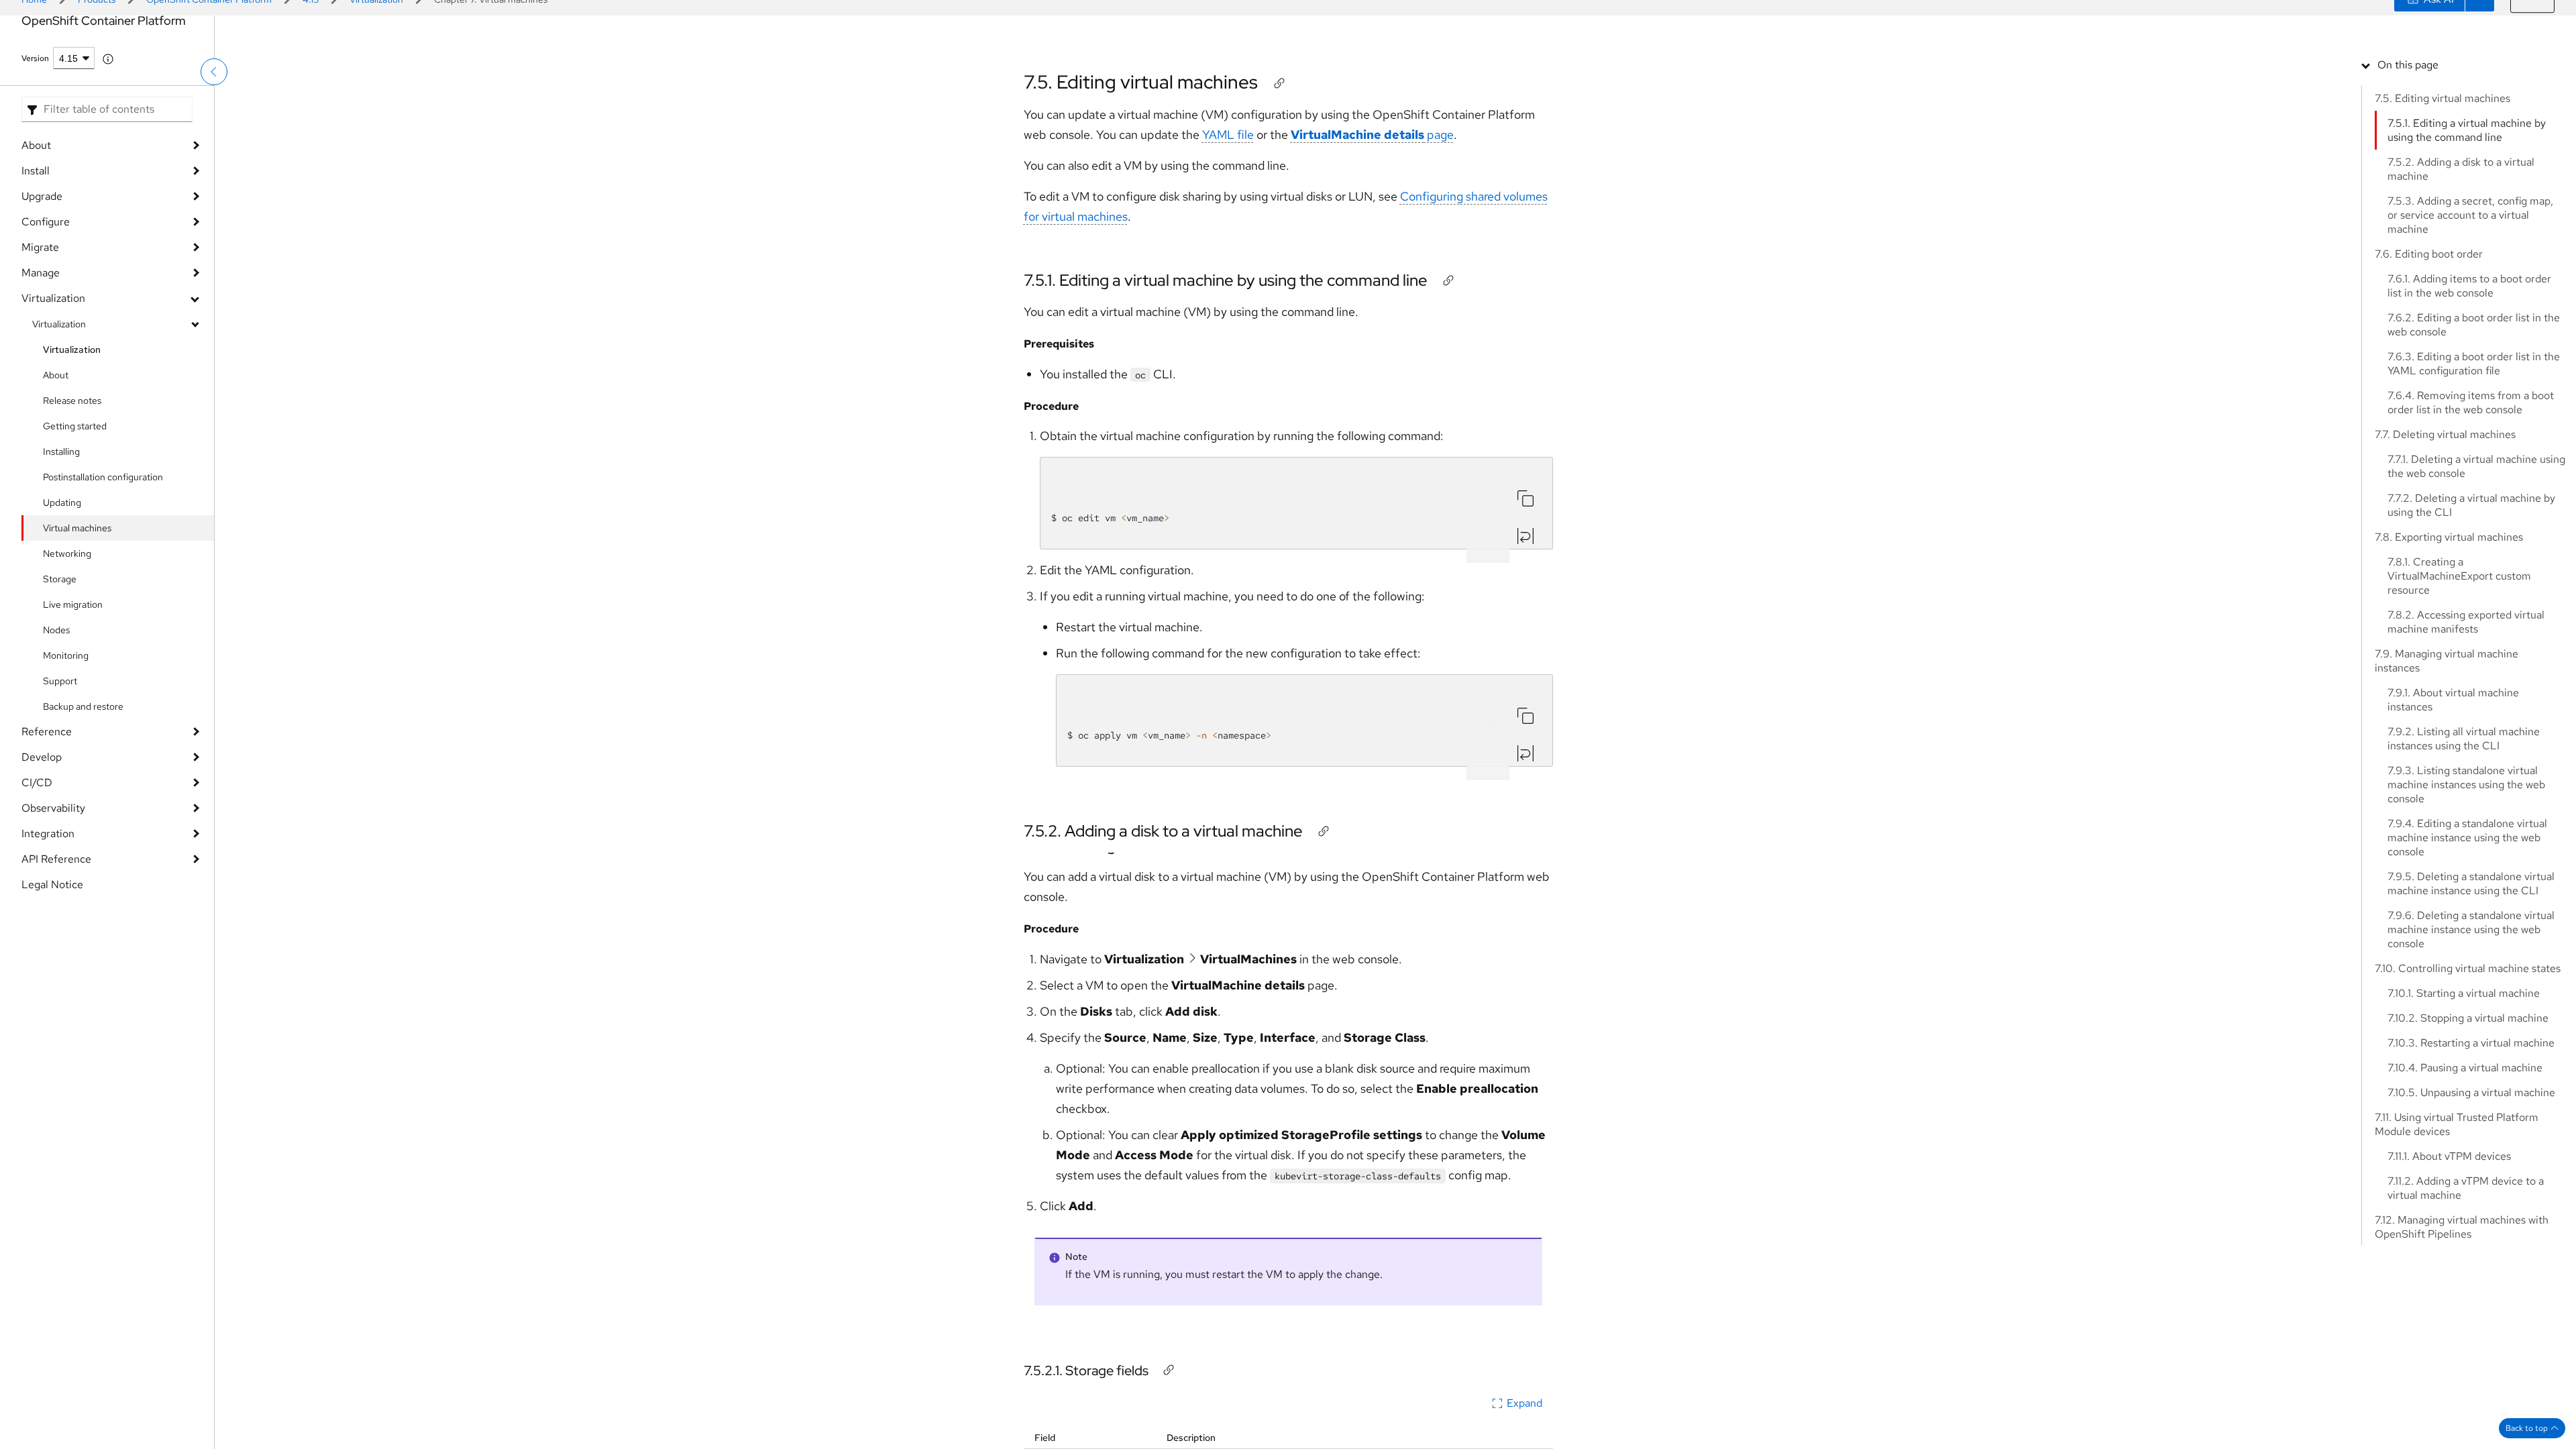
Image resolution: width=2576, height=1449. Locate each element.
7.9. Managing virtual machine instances (2447, 661)
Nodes (56, 710)
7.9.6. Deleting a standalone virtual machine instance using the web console (2471, 929)
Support (60, 761)
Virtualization (53, 379)
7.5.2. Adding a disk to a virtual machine (1163, 845)
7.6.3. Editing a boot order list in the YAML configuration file (2474, 364)
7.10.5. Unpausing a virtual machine (2471, 1092)
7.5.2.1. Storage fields (1086, 1371)
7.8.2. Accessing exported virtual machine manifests (2466, 622)
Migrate (40, 328)
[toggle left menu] (214, 104)
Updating (62, 583)
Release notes (72, 481)
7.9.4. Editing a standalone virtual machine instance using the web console (2467, 838)
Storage (60, 659)
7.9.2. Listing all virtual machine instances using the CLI (2464, 739)
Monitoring (66, 736)
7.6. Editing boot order (2429, 254)
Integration (48, 914)
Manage (41, 353)
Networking (67, 634)
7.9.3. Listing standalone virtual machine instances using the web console (2466, 785)
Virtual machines (77, 608)
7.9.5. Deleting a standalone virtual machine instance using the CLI (2471, 883)
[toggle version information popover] (108, 140)
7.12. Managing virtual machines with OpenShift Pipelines (2462, 1227)
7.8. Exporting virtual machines (2449, 537)
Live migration (73, 685)
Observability (53, 889)
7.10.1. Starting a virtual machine (2464, 993)
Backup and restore (83, 787)
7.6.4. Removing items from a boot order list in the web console (2471, 402)
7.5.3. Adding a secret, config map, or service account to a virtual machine (2470, 215)
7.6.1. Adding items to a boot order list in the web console (2469, 286)
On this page (2408, 65)
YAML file (1228, 149)
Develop (42, 838)
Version (35, 139)
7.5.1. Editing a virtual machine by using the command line (1226, 294)
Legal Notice (52, 965)
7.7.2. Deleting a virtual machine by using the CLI (2471, 505)
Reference (47, 812)
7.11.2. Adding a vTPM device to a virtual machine (2466, 1188)
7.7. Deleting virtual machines (2445, 434)
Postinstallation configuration (103, 557)
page (1372, 149)
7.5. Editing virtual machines (1141, 96)
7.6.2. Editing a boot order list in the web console (2474, 325)
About (36, 226)
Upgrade (42, 277)
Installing (61, 532)
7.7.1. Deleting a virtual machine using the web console (2476, 466)
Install (36, 251)
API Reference (56, 940)
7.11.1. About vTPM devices (2449, 1156)
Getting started (75, 506)
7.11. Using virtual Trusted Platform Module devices (2457, 1124)
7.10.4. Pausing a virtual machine (2465, 1068)
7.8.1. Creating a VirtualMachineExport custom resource (2459, 576)
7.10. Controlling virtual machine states (2468, 968)
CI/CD (37, 863)
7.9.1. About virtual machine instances (2453, 700)
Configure (46, 302)
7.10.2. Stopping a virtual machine (2468, 1018)
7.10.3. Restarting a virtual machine (2471, 1043)
